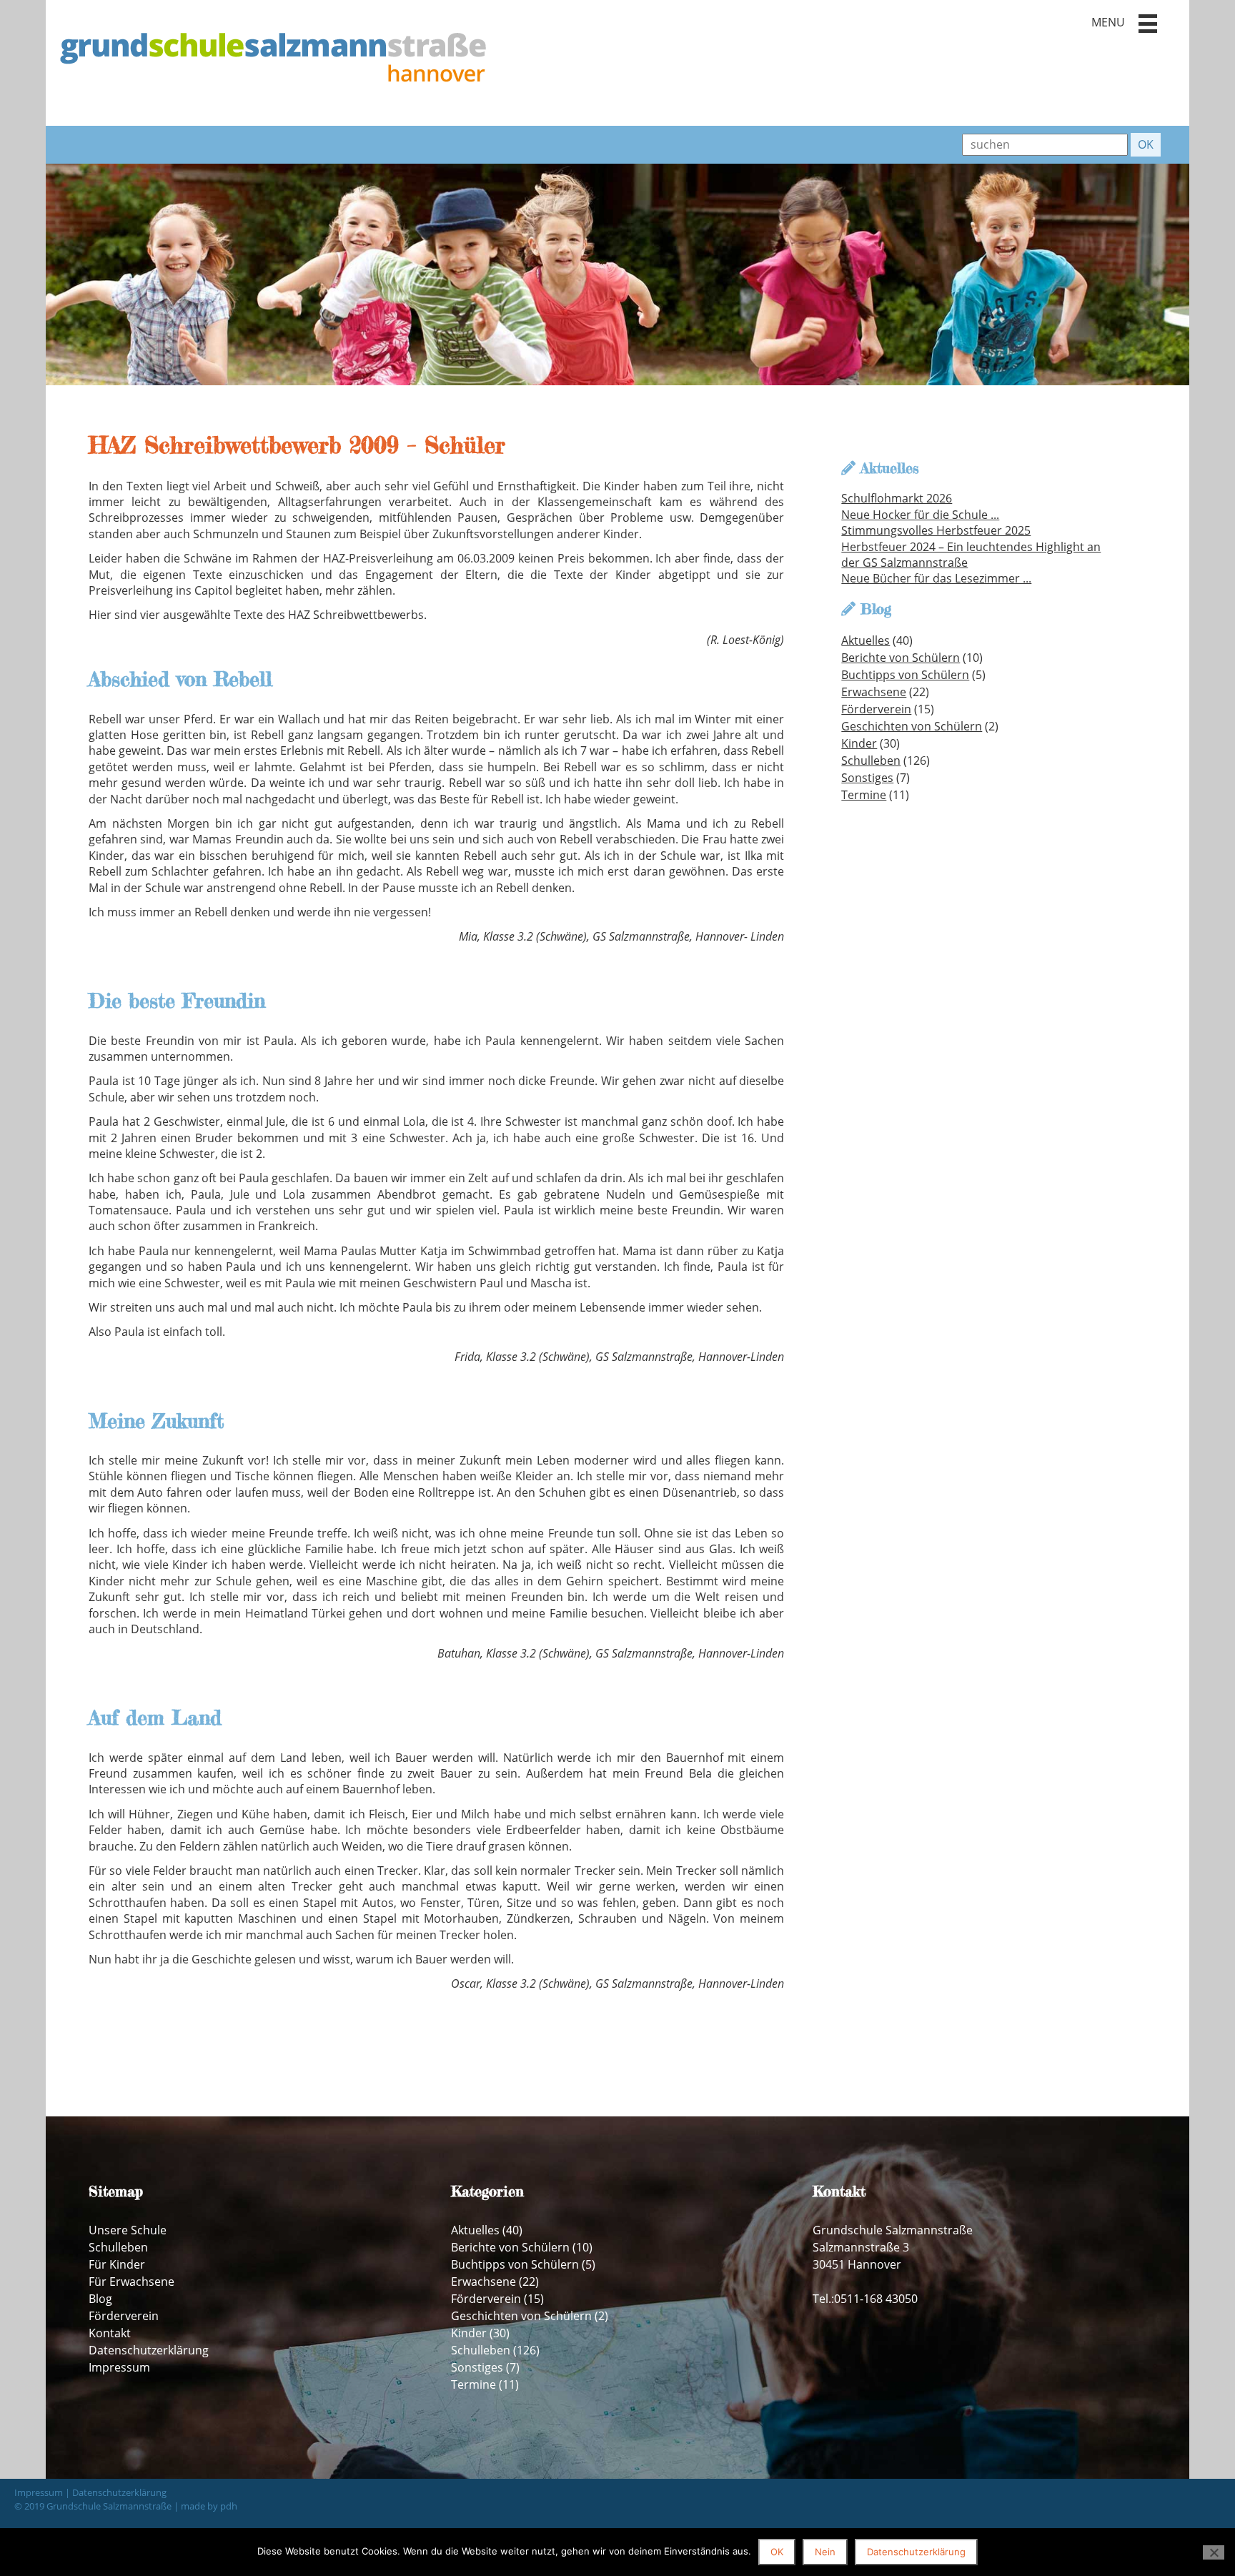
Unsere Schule (128, 2230)
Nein (825, 2552)
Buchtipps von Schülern (905, 675)
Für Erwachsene (132, 2282)
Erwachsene (874, 692)
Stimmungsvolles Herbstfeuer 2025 (936, 530)
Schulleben (871, 761)
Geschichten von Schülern (912, 726)
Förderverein (876, 709)
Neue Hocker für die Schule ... (920, 515)
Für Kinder (117, 2264)
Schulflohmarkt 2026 (897, 498)
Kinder (859, 743)
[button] (1148, 24)
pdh (229, 2506)
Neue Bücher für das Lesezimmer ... (936, 578)
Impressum (119, 2367)
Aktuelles (866, 640)
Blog (100, 2299)
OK (777, 2552)
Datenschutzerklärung (149, 2350)
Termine (864, 795)
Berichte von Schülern (901, 658)
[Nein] (1214, 2552)
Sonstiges (867, 778)
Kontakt (110, 2333)
